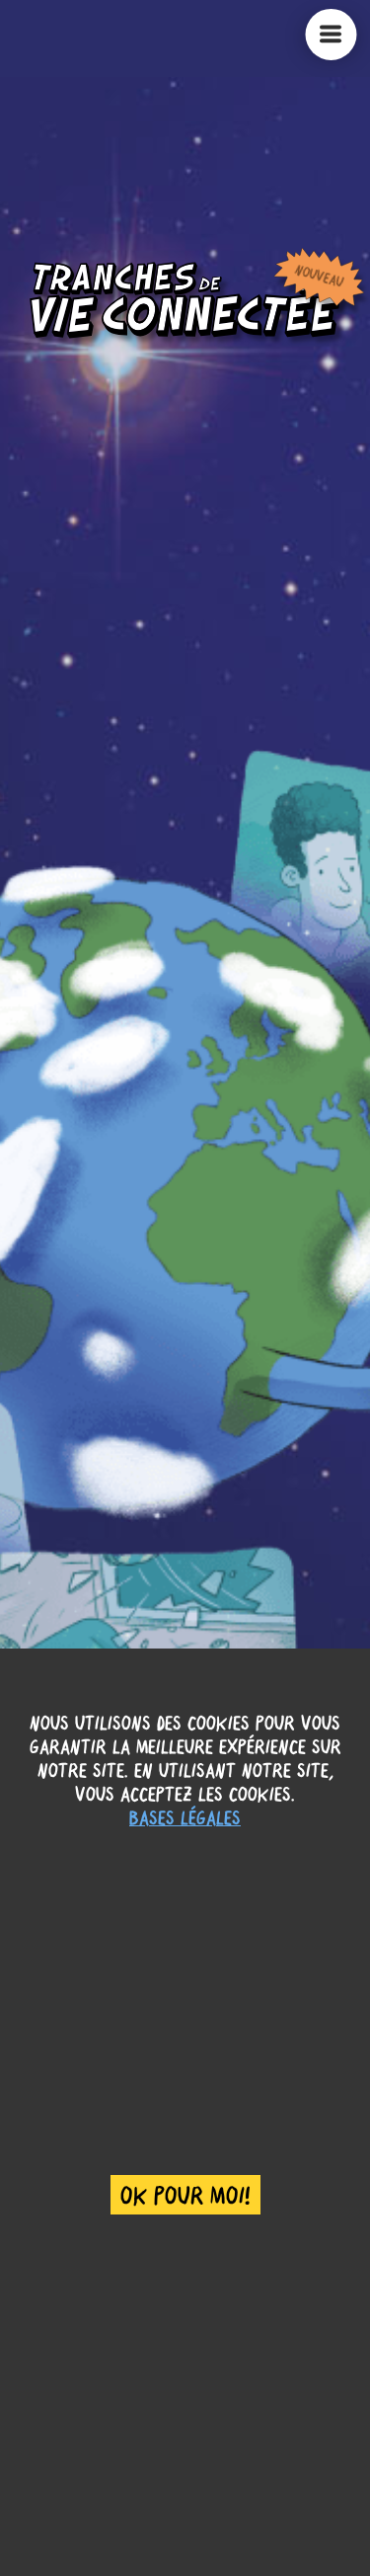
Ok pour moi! (185, 2195)
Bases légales (185, 1817)
